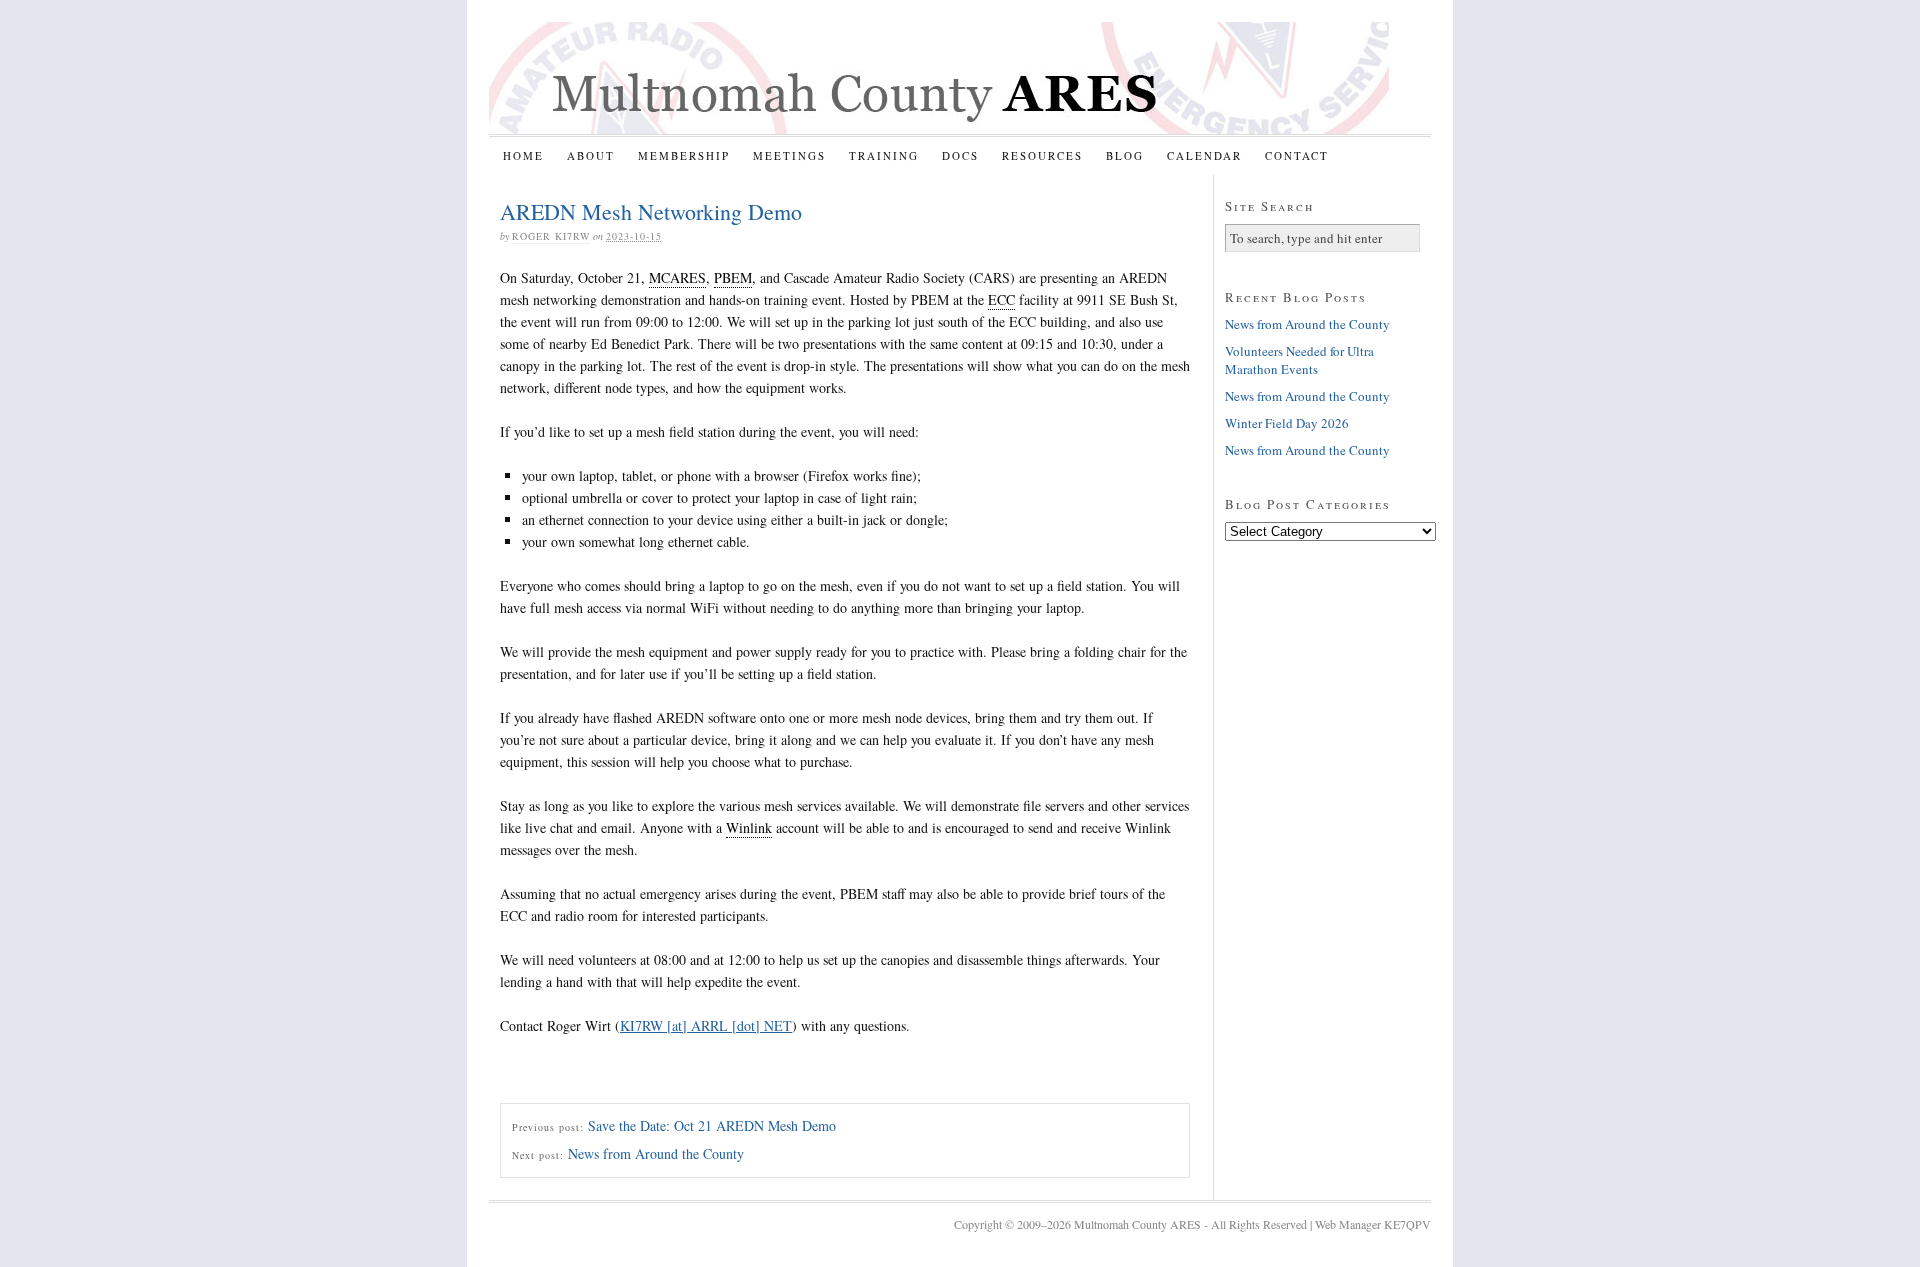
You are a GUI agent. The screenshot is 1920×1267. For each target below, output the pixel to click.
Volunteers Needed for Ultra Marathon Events (1299, 360)
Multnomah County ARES (939, 78)
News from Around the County (656, 1153)
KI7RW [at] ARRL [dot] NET (706, 1025)
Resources (1042, 155)
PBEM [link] (733, 277)
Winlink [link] (749, 827)
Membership (684, 155)
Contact (1297, 155)
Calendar (1204, 155)
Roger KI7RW (551, 236)
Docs (960, 155)
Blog (1125, 155)
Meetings (789, 155)
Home (523, 155)
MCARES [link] (677, 277)
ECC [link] (1001, 299)
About (591, 155)
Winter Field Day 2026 (1287, 423)
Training (884, 155)
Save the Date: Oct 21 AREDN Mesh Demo (712, 1125)
